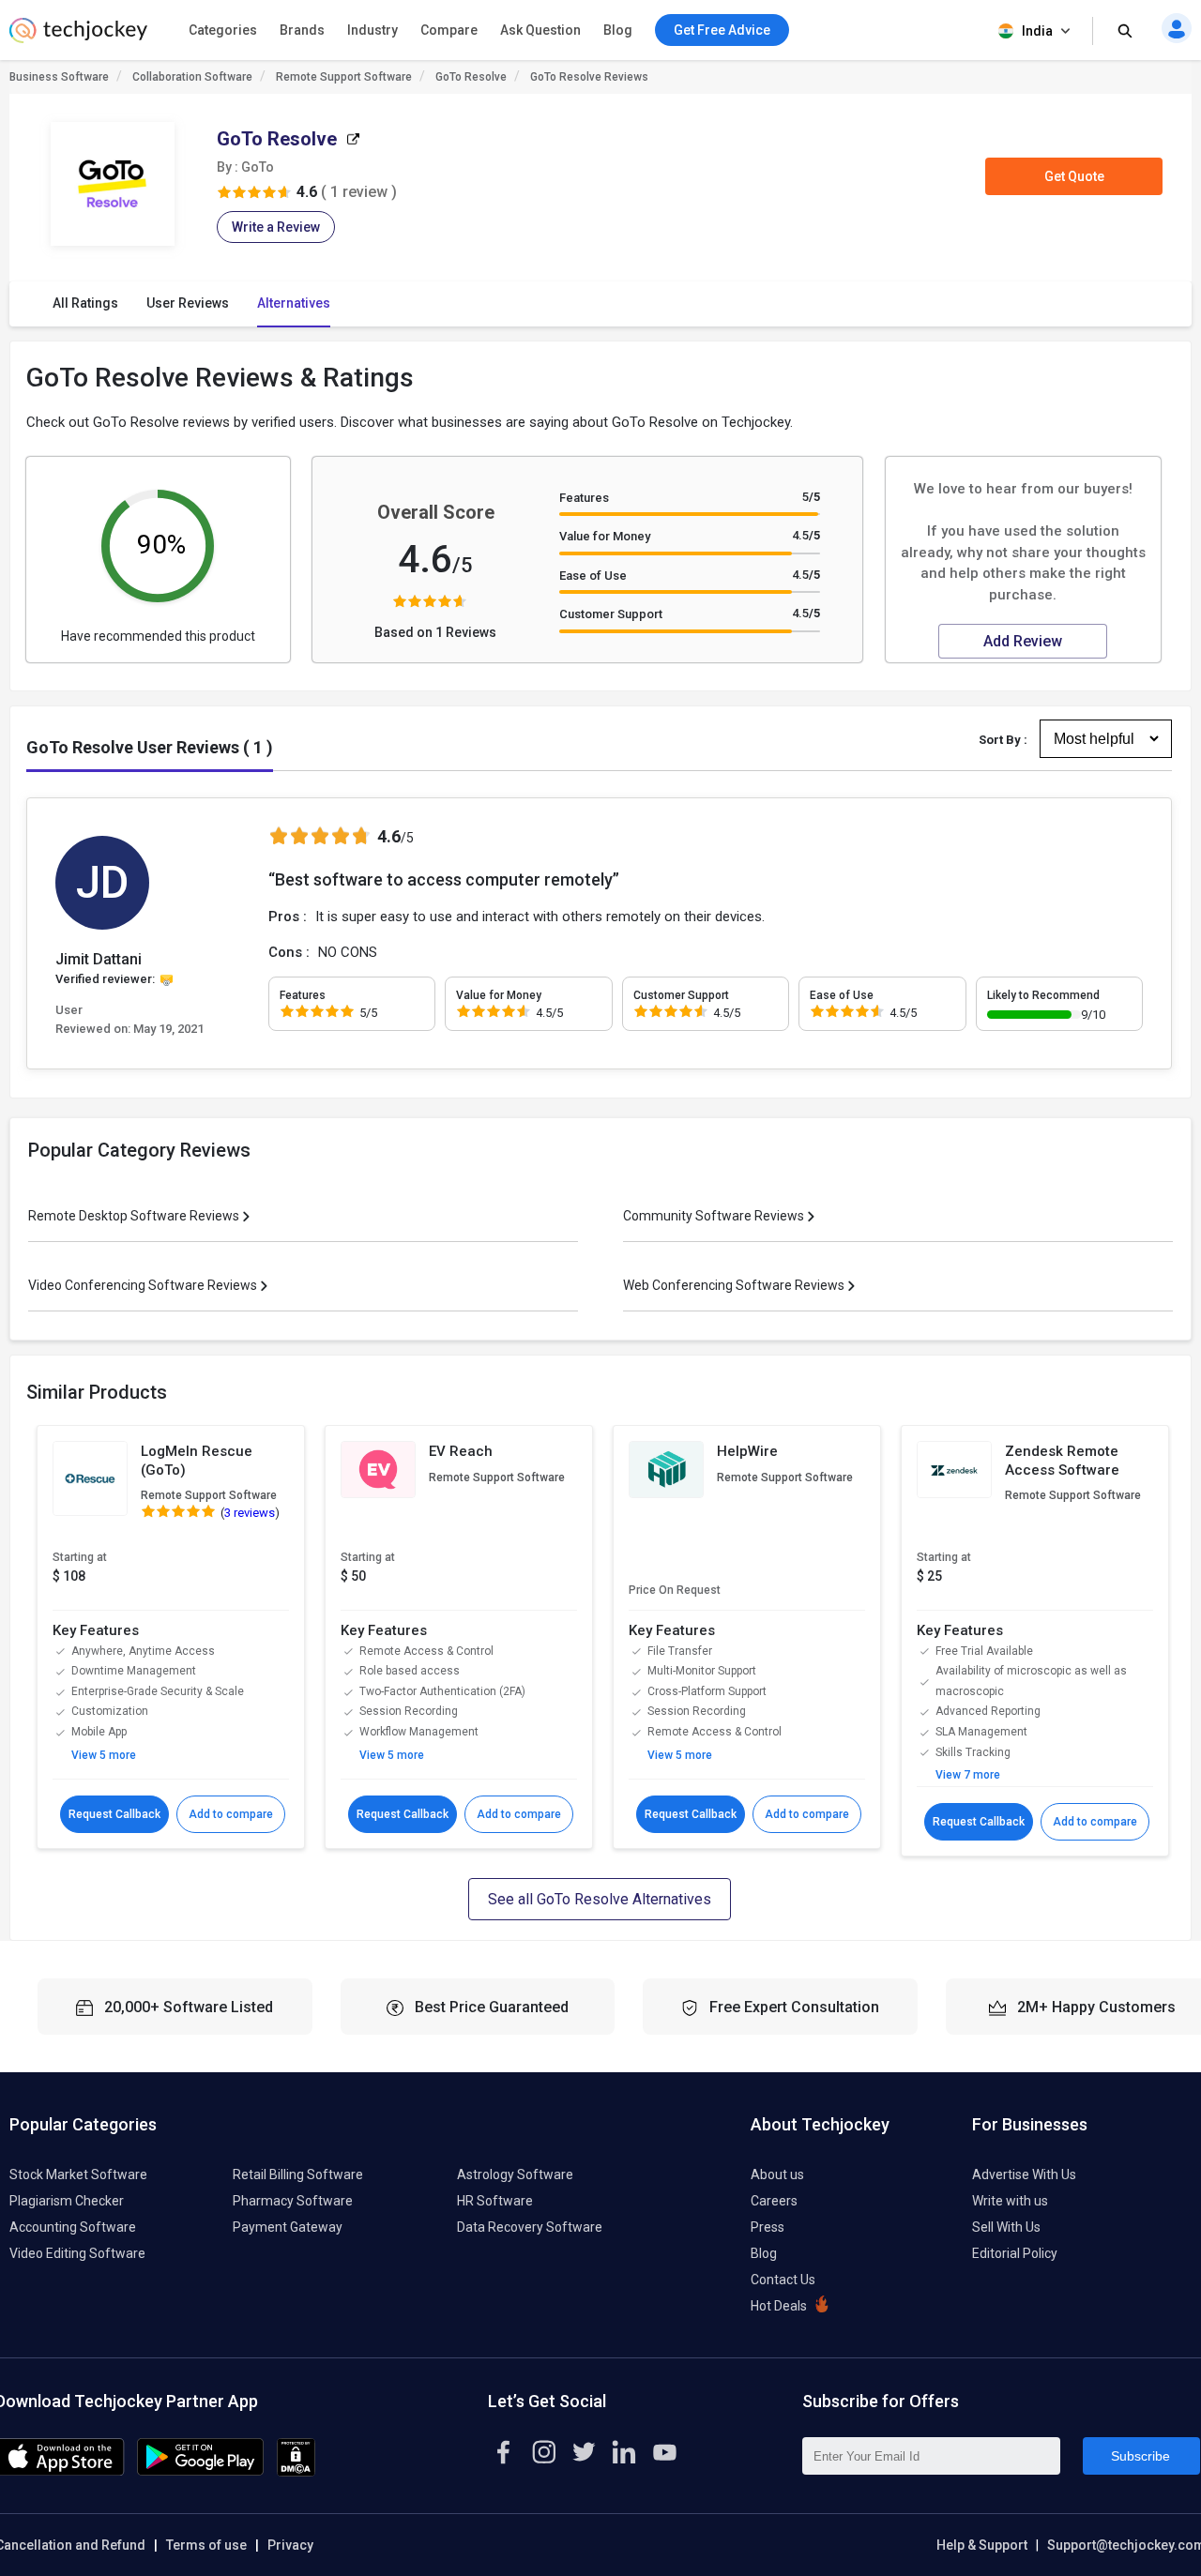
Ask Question (540, 30)
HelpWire (747, 1451)
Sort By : (1003, 740)
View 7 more (968, 1775)
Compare (449, 30)
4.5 (806, 535)
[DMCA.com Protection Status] (296, 2472)
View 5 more (104, 1755)
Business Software (59, 77)
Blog (618, 30)
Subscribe (1140, 2456)
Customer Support (611, 614)
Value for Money (605, 536)
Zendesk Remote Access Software (1062, 1461)
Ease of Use (593, 576)
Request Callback (114, 1814)
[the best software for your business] (78, 38)
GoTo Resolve (471, 77)
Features (584, 498)
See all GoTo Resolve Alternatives (600, 1899)
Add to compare (231, 1814)
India (1037, 31)
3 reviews (250, 1513)
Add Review (1023, 641)
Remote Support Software (344, 77)
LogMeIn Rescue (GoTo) (197, 1461)
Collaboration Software (192, 77)
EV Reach (461, 1451)
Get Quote (1074, 176)
